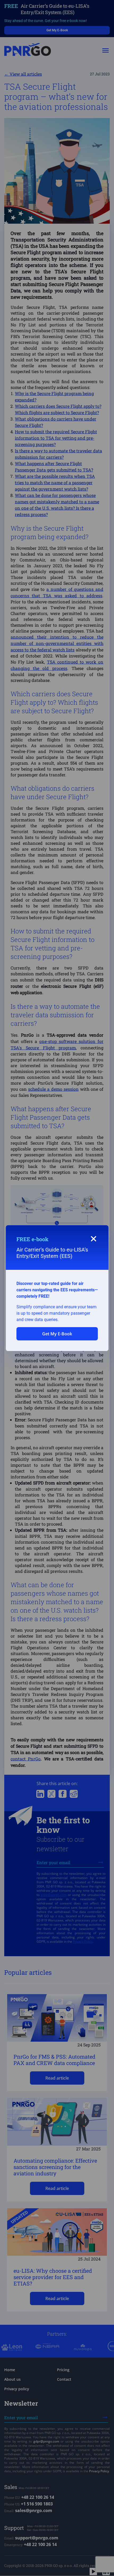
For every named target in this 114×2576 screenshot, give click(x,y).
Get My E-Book (57, 1334)
